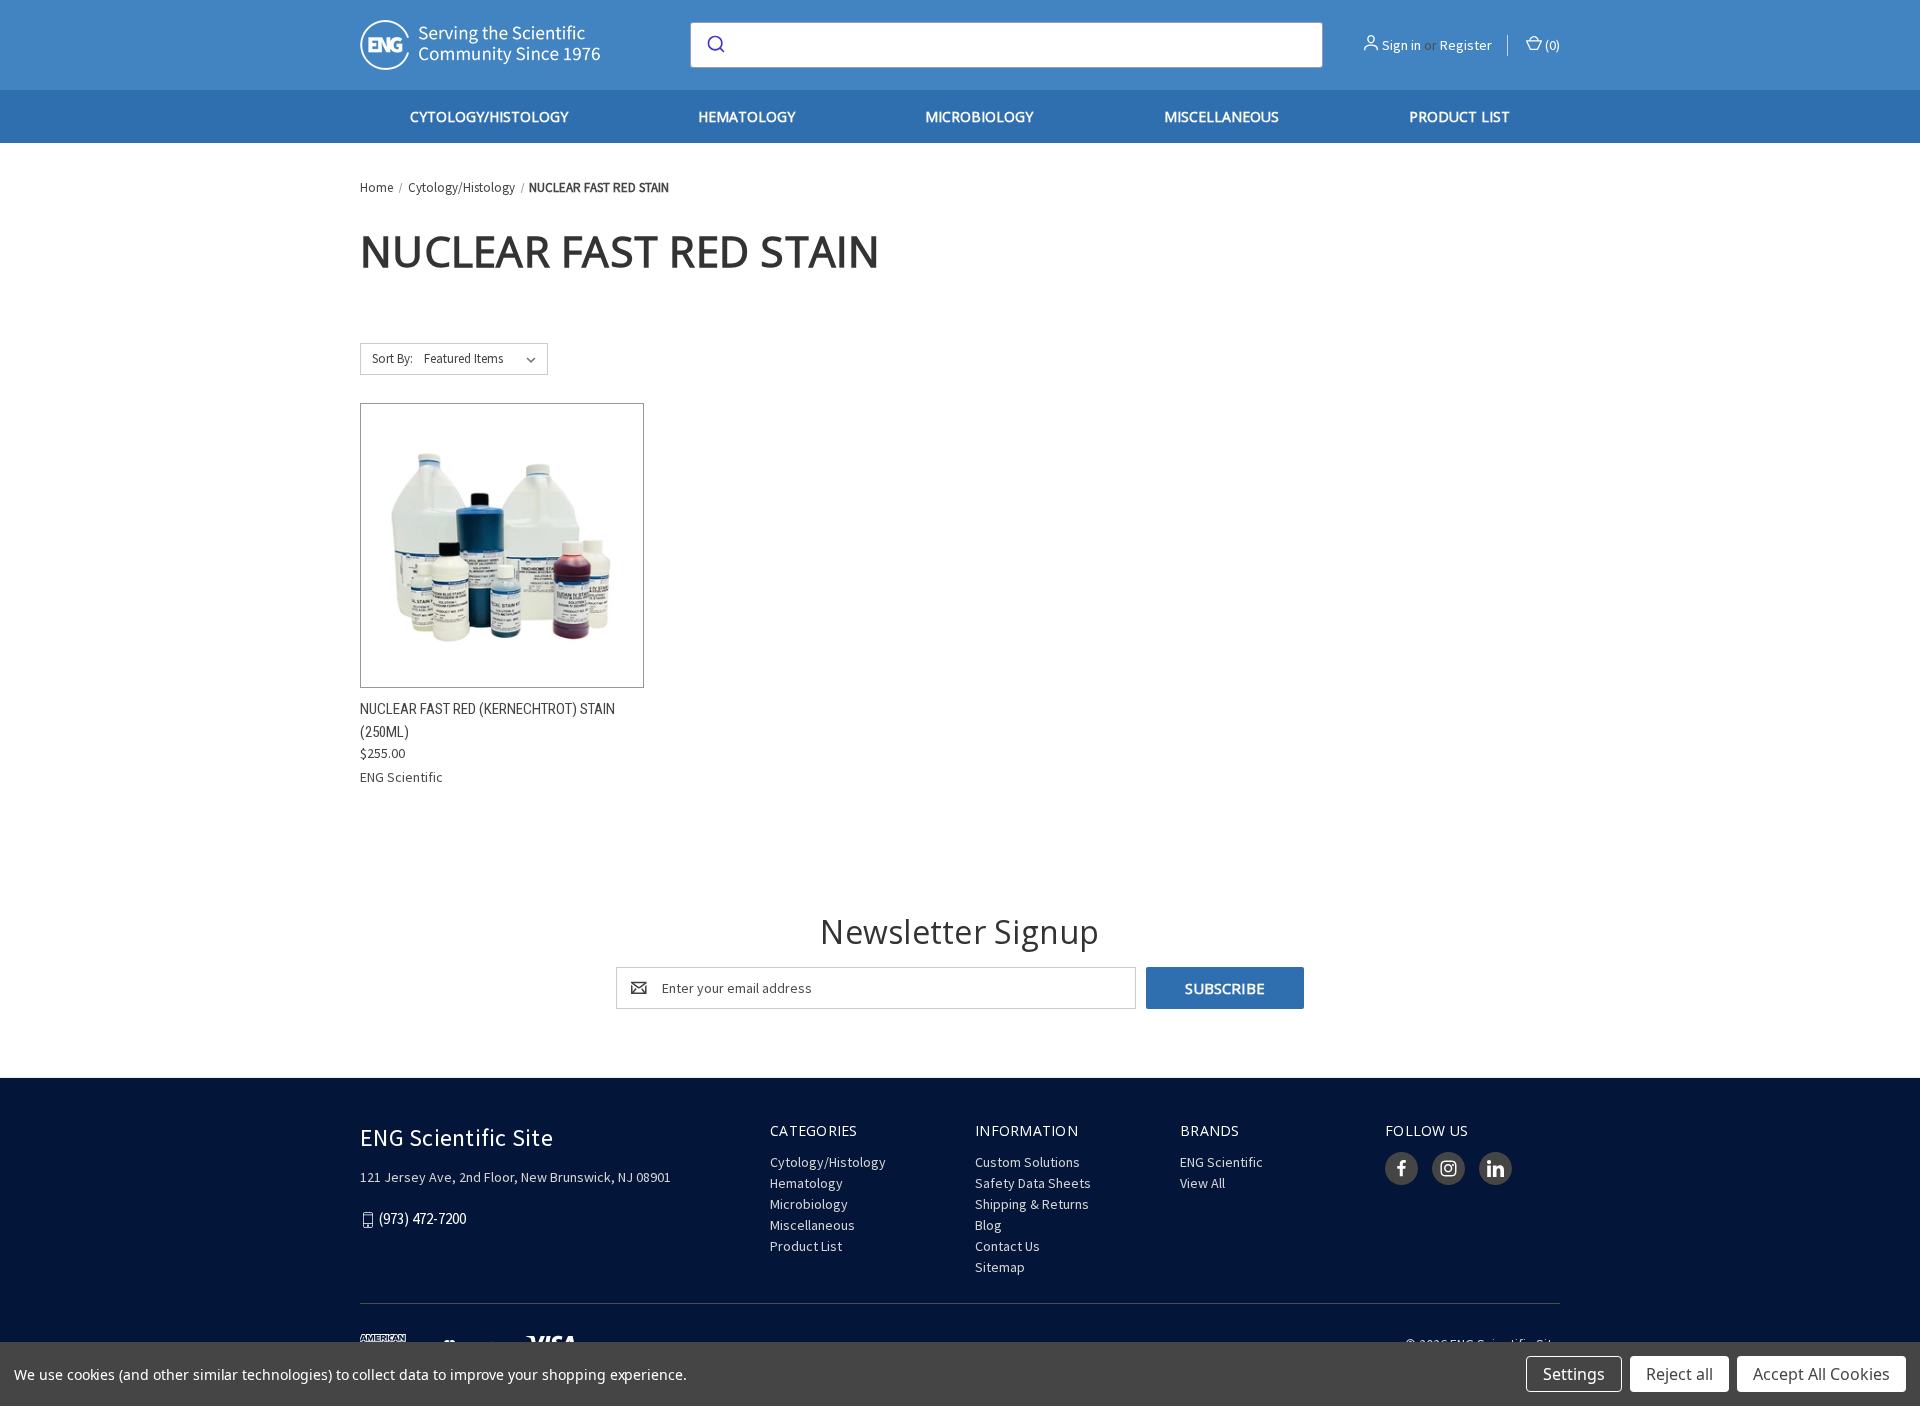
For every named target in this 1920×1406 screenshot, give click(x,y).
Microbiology (979, 116)
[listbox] (484, 359)
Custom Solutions (1027, 1162)
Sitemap (1000, 1267)
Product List (1459, 116)
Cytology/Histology (489, 116)
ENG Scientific (1221, 1162)
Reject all (1679, 1374)
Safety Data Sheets (1033, 1183)
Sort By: (392, 358)
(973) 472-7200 (422, 1219)
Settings (1574, 1374)
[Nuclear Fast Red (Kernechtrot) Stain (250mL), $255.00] (502, 545)
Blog (988, 1225)
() (1551, 45)
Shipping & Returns (1032, 1204)
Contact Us (1007, 1246)
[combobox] (1006, 45)
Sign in (1401, 45)
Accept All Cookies (1821, 1374)
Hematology (746, 116)
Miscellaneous (1221, 116)
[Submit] (714, 45)
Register (1466, 45)
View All (1202, 1183)
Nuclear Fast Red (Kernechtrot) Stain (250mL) (487, 720)
